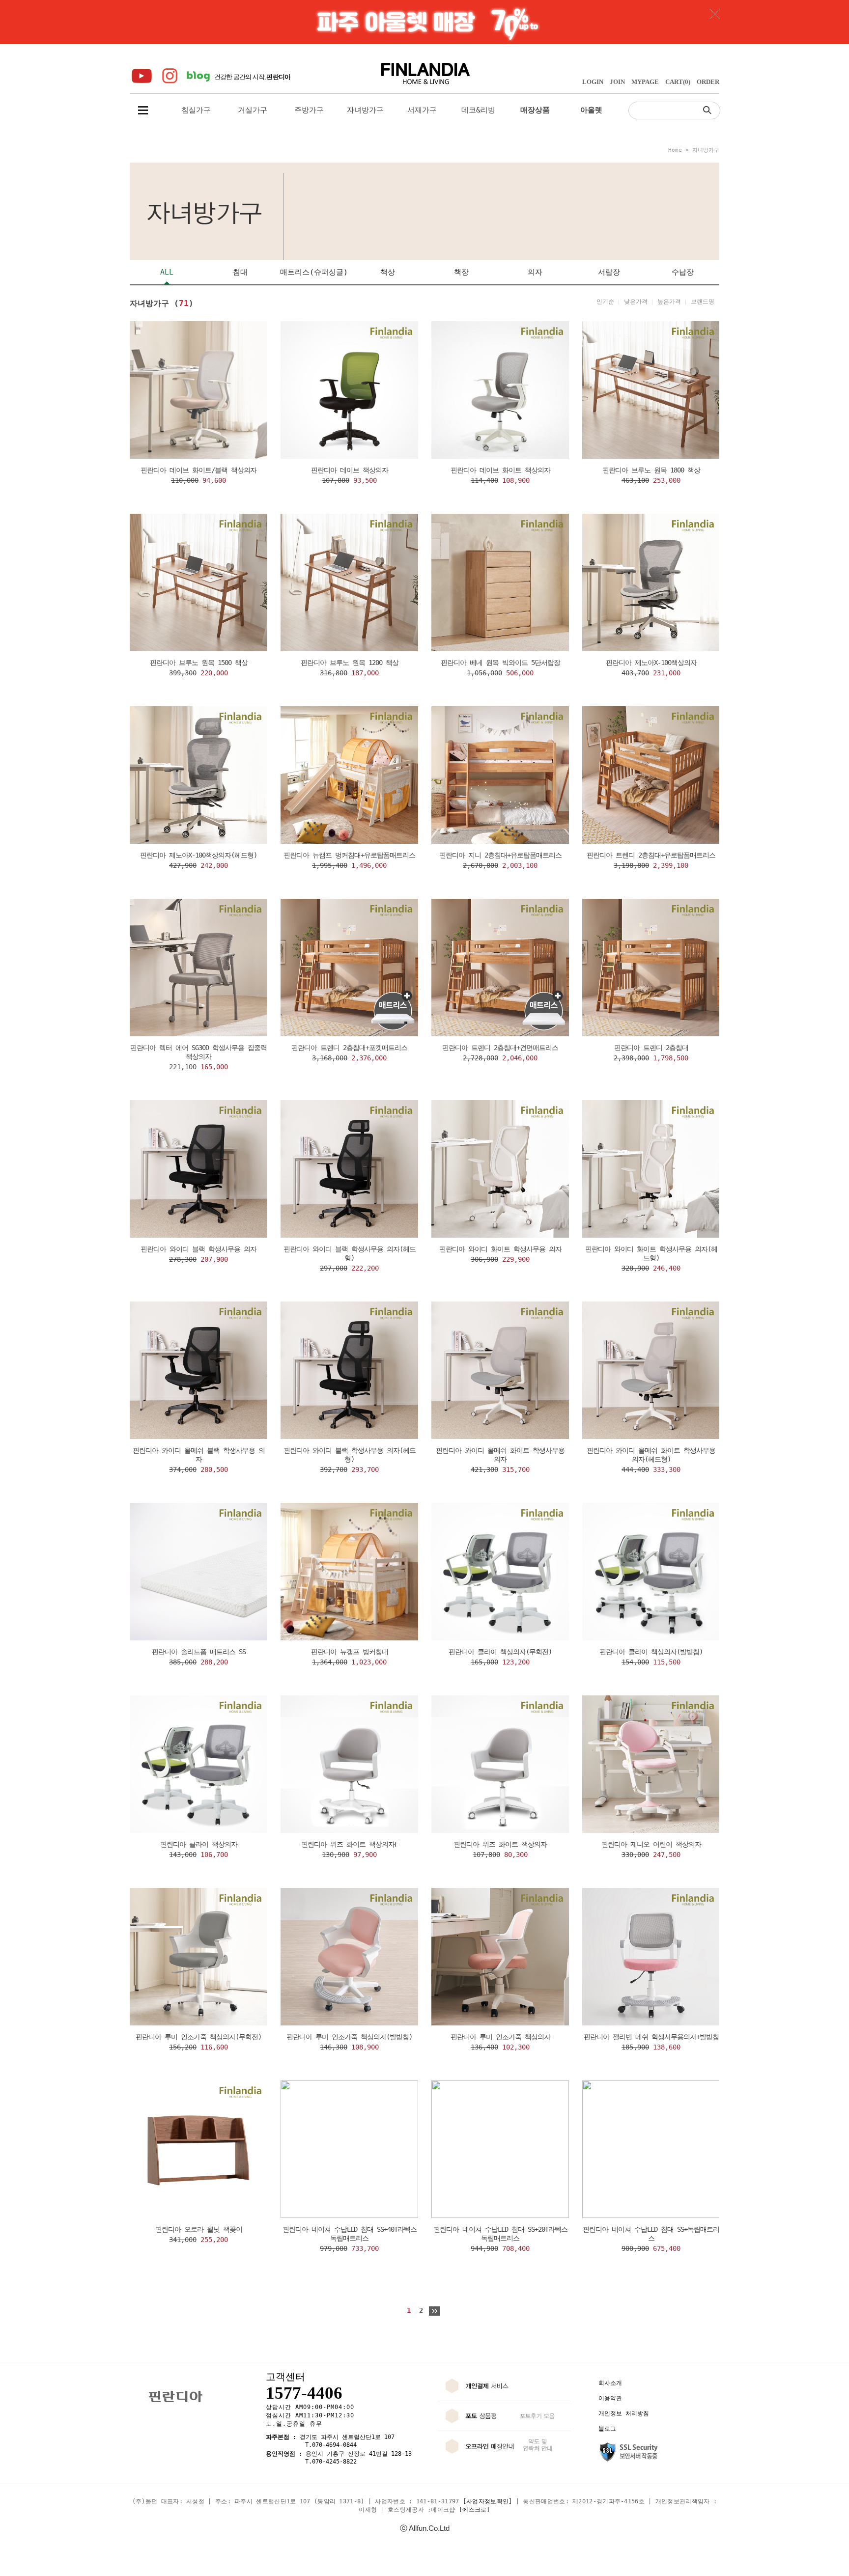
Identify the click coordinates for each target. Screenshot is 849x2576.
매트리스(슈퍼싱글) (314, 272)
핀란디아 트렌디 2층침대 (651, 1048)
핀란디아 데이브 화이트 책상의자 (500, 470)
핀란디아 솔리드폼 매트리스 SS (199, 1652)
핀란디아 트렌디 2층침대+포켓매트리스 (349, 1048)
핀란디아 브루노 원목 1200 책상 (350, 663)
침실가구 (196, 110)
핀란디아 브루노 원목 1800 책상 (651, 470)
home (675, 150)
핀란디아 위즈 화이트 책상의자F (350, 1844)
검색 (709, 110)
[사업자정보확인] (488, 2501)
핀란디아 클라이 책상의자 (199, 1844)
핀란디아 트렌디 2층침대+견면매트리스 (500, 1048)
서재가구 (422, 110)
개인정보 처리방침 (624, 2413)
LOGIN (593, 82)
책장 (461, 272)
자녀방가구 (365, 110)
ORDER (708, 82)
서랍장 (609, 272)
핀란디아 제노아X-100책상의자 (651, 663)
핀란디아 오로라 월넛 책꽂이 (199, 2229)
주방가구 (309, 110)
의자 (535, 272)
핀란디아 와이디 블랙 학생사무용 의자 (198, 1249)
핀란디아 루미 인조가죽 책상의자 (500, 2037)
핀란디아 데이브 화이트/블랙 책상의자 (198, 470)
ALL (167, 272)
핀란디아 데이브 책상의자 (350, 470)
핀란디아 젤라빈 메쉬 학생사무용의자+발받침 (651, 2037)
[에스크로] (475, 2510)
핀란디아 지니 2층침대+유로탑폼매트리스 (500, 855)
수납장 (683, 272)
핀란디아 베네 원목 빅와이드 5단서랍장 (500, 663)
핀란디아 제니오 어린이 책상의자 (651, 1844)
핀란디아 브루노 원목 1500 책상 (199, 663)
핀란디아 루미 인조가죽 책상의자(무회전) (198, 2037)
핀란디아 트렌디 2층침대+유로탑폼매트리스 (651, 855)
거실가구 (253, 110)
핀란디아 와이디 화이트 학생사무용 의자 (500, 1249)
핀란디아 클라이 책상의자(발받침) (651, 1652)
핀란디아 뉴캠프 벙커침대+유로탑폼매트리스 (349, 855)
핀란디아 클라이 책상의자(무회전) (500, 1652)
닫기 (715, 14)
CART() (678, 82)
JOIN (617, 82)
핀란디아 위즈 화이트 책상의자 (500, 1844)
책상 (388, 272)
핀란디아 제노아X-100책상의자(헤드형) (198, 855)
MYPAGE (645, 82)
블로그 (607, 2429)
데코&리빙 (478, 110)
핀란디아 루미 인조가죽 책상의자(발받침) (349, 2037)
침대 (240, 272)
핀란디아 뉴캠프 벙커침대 (350, 1652)
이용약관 (610, 2398)
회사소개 (610, 2383)
